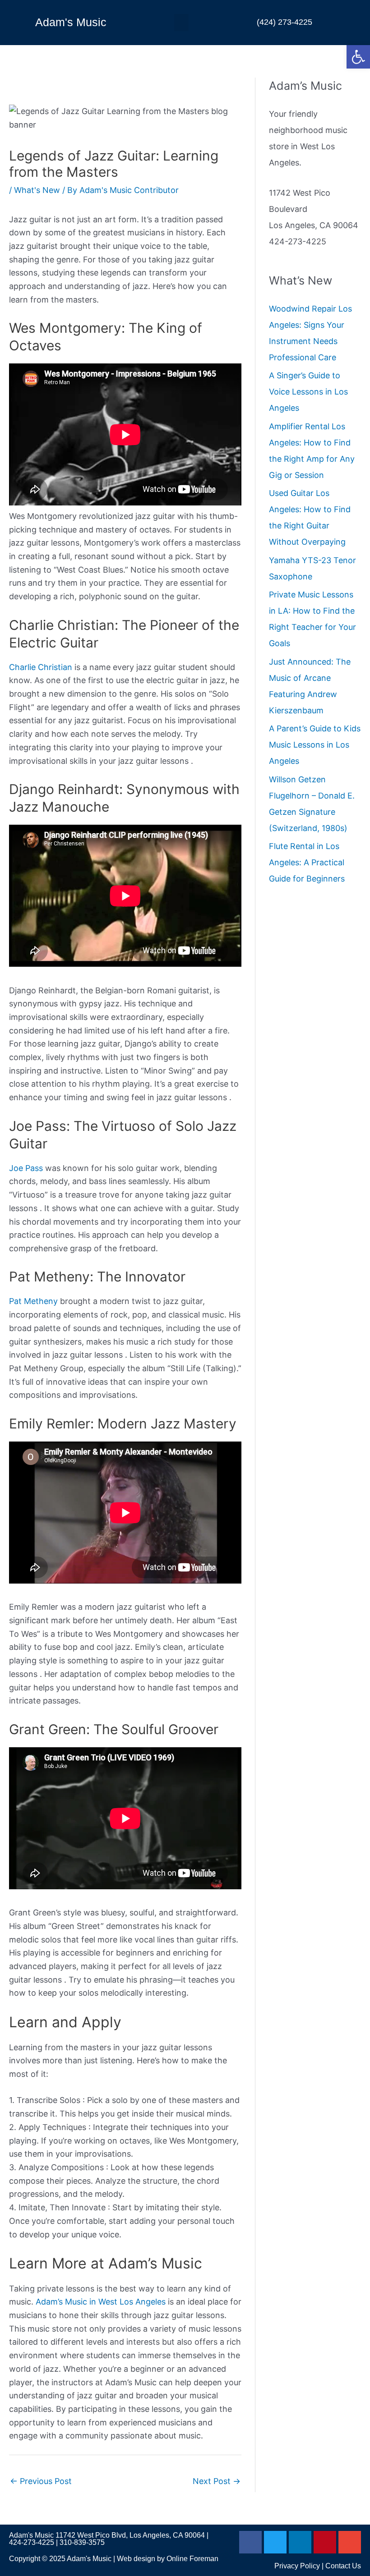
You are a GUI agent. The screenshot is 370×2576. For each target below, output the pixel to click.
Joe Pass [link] (26, 1168)
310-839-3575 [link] (82, 2542)
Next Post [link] (217, 2481)
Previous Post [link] (41, 2481)
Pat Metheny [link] (33, 1301)
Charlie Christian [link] (41, 667)
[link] (358, 57)
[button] (181, 23)
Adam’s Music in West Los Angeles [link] (101, 2302)
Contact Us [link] (343, 2566)
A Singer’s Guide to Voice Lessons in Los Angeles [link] (308, 392)
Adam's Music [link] (71, 22)
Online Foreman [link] (192, 2559)
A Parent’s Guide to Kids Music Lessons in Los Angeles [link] (315, 745)
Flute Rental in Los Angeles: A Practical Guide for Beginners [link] (307, 862)
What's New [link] (37, 190)
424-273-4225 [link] (32, 2542)
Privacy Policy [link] (297, 2566)
